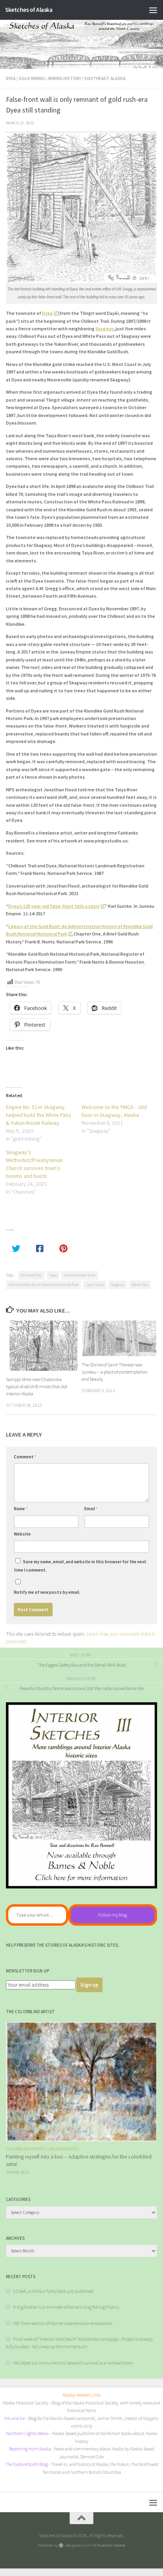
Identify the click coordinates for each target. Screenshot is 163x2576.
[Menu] (153, 10)
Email (91, 1509)
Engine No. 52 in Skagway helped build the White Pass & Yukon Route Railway (39, 1115)
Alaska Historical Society (26, 2403)
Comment (25, 1457)
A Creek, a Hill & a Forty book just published (53, 2291)
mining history (65, 78)
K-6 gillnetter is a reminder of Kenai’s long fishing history (66, 2307)
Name (21, 1509)
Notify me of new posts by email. (47, 1592)
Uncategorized (63, 2149)
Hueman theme (111, 2545)
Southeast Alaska (105, 78)
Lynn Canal (95, 1285)
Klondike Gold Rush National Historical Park (44, 1285)
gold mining (32, 78)
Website (22, 1534)
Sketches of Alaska (29, 10)
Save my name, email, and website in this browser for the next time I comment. (80, 1566)
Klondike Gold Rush (80, 1275)
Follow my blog (113, 1915)
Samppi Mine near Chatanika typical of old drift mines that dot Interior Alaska (37, 1386)
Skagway (104, 329)
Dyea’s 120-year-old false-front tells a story (54, 906)
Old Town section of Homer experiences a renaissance (63, 2323)
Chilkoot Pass (31, 1275)
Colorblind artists (25, 2149)
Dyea (11, 78)
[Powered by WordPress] (61, 2545)
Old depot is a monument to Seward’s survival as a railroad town (73, 2363)
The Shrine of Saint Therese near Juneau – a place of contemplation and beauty (115, 1372)
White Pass (140, 1285)
